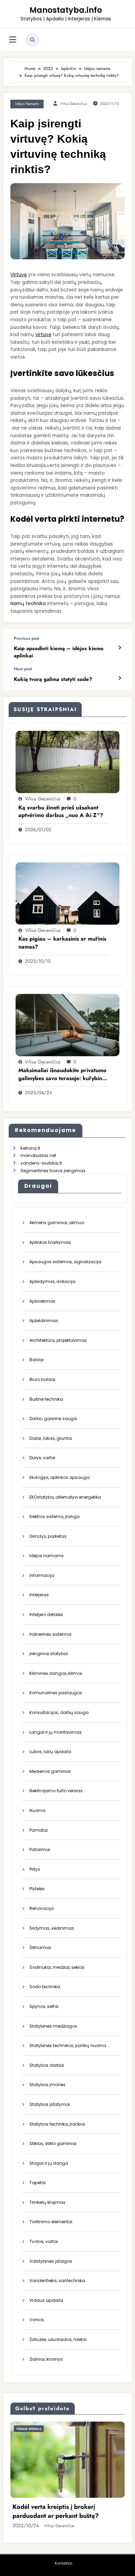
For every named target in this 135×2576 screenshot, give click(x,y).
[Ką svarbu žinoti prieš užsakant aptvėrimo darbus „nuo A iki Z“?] (67, 761)
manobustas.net (38, 1155)
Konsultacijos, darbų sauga (59, 1712)
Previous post (27, 638)
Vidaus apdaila (46, 2300)
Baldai (37, 1360)
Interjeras (39, 1595)
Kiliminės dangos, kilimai (56, 1673)
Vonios (37, 2320)
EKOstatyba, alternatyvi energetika (65, 1497)
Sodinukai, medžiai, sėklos (57, 1967)
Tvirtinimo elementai (51, 2222)
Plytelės (37, 1889)
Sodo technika (45, 1987)
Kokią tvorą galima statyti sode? (53, 679)
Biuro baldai (42, 1379)
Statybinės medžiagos (53, 2026)
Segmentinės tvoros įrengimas (53, 1171)
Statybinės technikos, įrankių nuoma (68, 2045)
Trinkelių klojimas (47, 2202)
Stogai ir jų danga (49, 2163)
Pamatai (39, 1830)
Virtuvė (19, 275)
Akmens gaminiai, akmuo (57, 1223)
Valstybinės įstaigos (51, 2261)
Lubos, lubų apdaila (50, 1752)
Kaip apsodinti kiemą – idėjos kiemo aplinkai (59, 652)
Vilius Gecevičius (74, 104)
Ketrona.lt (30, 1148)
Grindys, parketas (48, 1536)
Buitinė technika (46, 1399)
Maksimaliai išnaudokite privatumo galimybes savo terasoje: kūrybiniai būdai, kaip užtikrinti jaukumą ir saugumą (63, 1074)
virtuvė (43, 335)
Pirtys (35, 1869)
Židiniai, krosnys (46, 2359)
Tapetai (38, 2183)
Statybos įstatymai (50, 2104)
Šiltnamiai (40, 1947)
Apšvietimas (42, 1301)
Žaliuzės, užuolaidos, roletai (58, 2339)
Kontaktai (64, 2563)
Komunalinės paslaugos (56, 1693)
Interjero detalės (46, 1614)
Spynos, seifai (44, 2006)
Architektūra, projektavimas (58, 1340)
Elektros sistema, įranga (55, 1516)
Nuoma (37, 1810)
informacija (42, 1575)
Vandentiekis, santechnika (57, 2281)
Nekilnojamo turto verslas (56, 1791)
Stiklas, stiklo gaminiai (53, 2143)
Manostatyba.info (66, 10)
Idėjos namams (27, 104)
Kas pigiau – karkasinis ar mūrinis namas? (62, 943)
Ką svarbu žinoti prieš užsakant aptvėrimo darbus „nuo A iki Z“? (61, 811)
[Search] (33, 40)
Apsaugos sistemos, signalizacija (65, 1262)
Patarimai (40, 1850)
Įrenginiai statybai (49, 1654)
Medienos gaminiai (50, 1771)
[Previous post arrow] (120, 648)
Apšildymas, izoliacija (52, 1281)
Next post (23, 669)
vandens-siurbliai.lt (41, 1163)
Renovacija (42, 1908)
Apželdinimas (44, 1321)
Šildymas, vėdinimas (52, 1928)
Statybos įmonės (47, 2085)
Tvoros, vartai (44, 2241)
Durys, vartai (42, 1458)
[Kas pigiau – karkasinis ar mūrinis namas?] (67, 893)
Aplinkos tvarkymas (50, 1242)
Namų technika (28, 604)
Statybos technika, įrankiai (57, 2124)
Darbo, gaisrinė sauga (53, 1419)
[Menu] (13, 40)
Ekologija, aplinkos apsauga (60, 1477)
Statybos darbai (47, 2065)
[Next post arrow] (120, 678)
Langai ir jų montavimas (56, 1732)
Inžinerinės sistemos (51, 1634)
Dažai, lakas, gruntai (51, 1438)
